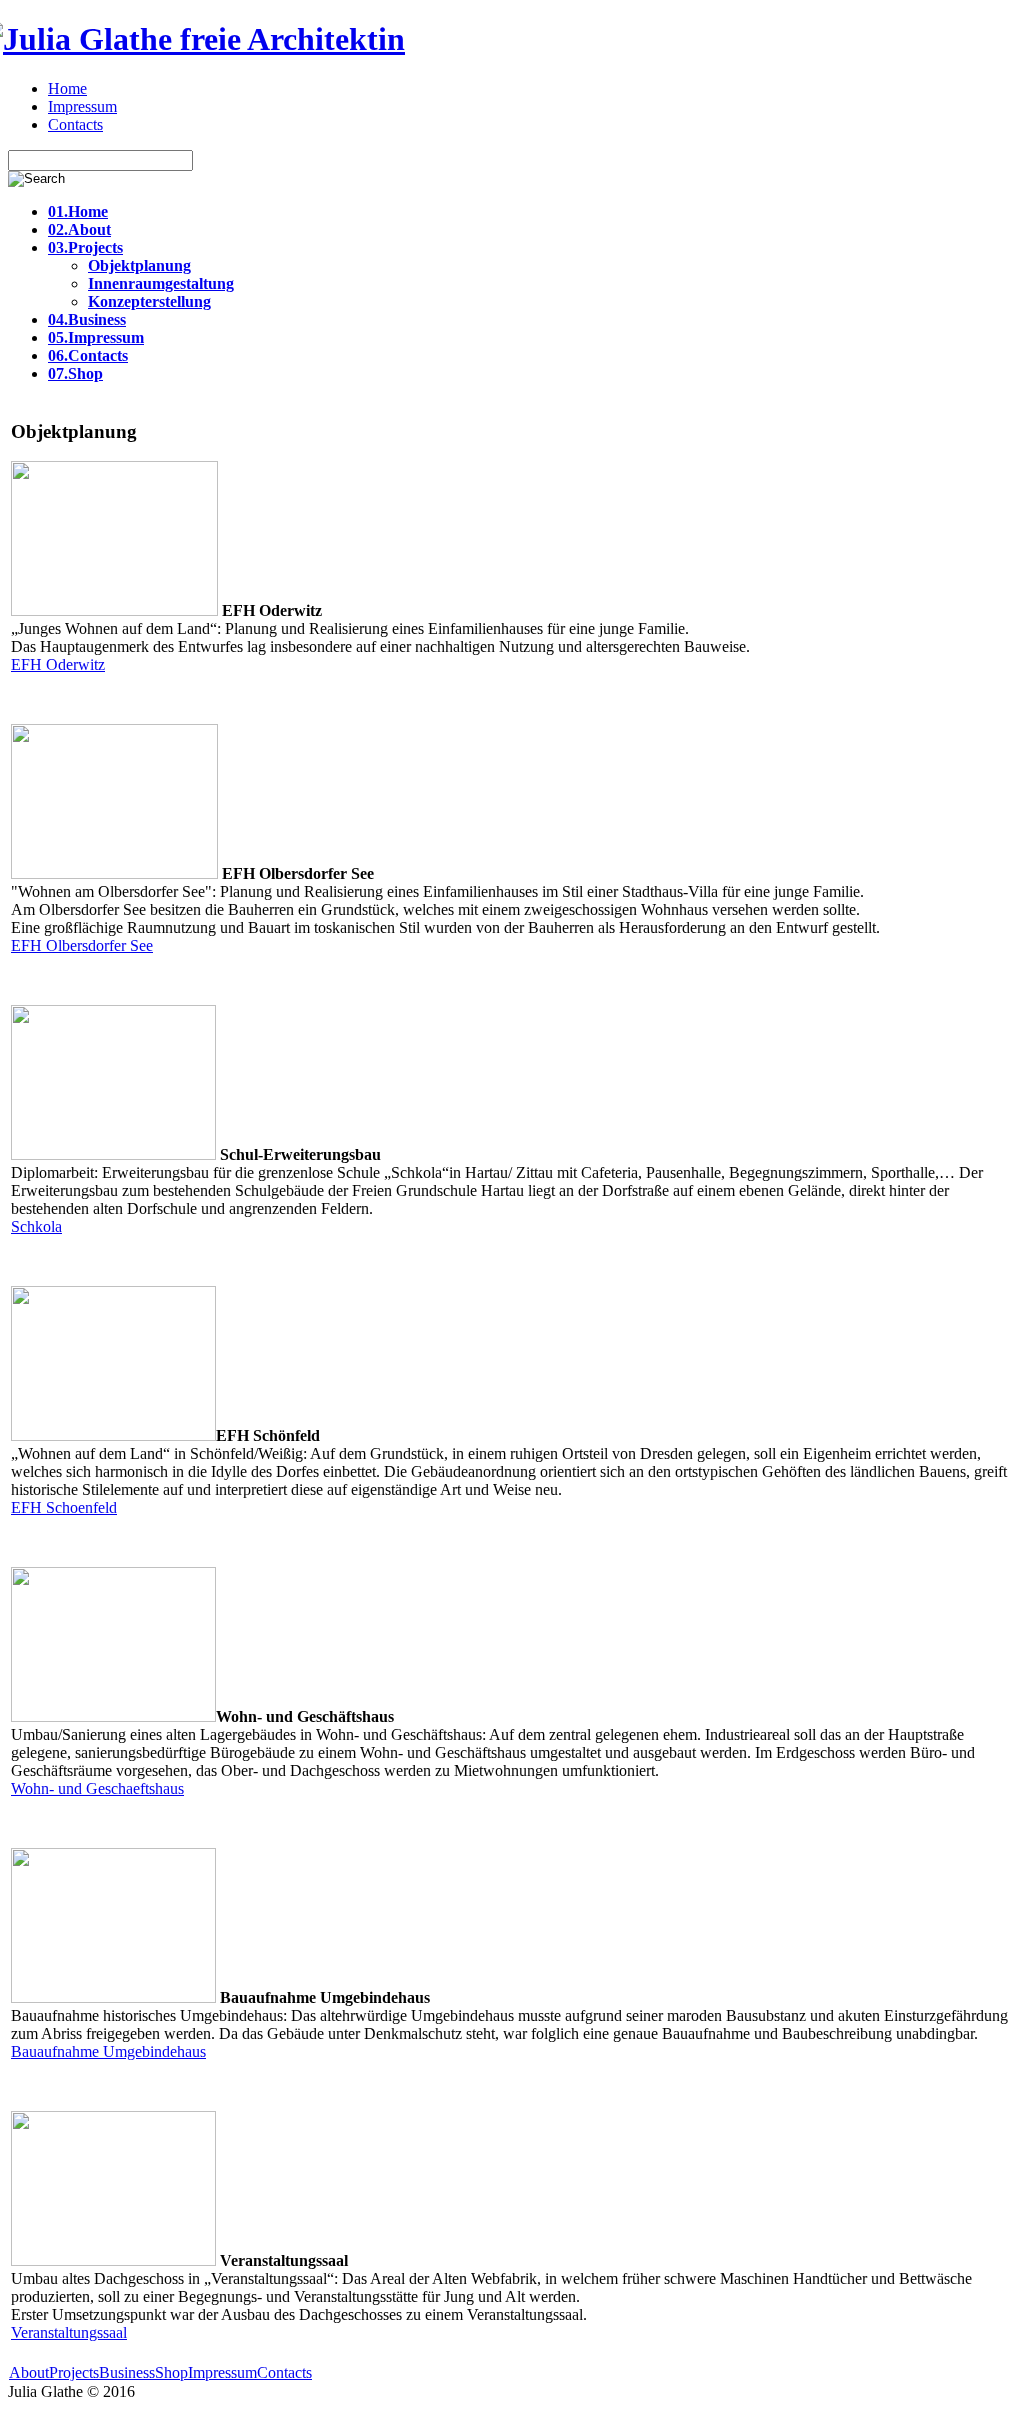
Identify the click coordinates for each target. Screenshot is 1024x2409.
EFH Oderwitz (58, 664)
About (29, 2372)
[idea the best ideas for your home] (206, 39)
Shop (171, 2372)
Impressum (222, 2372)
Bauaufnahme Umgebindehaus (108, 2051)
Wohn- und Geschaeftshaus (97, 1788)
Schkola (36, 1226)
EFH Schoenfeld (64, 1507)
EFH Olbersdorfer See (82, 945)
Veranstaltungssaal (69, 2332)
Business (127, 2372)
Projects (74, 2372)
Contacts (284, 2372)
